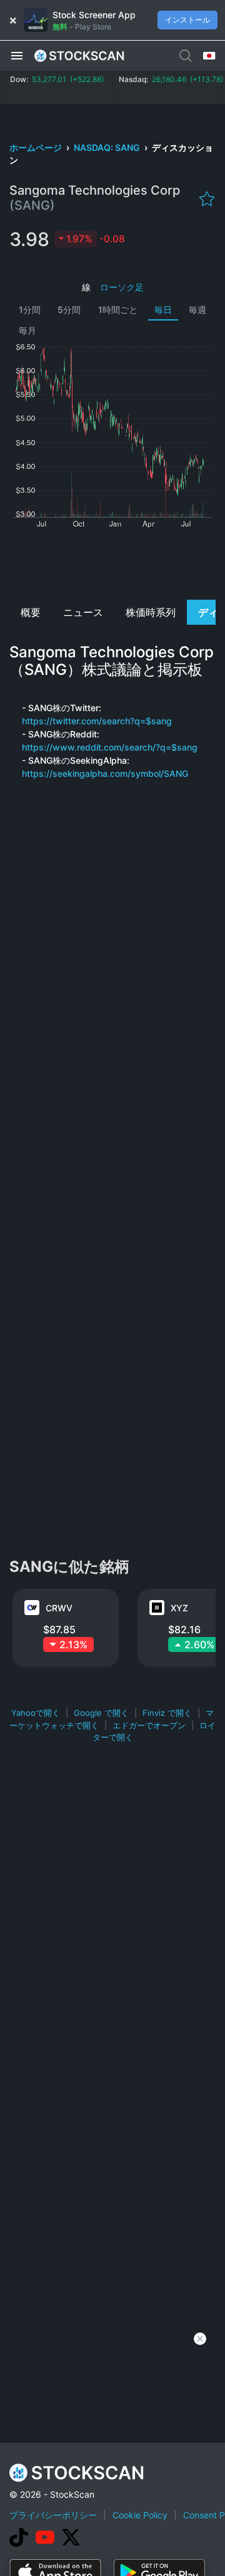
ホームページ (37, 147)
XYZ (179, 1608)
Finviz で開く (167, 1713)
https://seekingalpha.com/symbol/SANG (105, 773)
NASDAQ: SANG (108, 147)
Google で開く (101, 1713)
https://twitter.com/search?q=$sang (97, 721)
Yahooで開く (36, 1713)
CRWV (59, 1608)
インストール (187, 20)
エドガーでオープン (149, 1725)
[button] (17, 55)
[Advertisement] (113, 562)
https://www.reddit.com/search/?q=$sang (110, 747)
